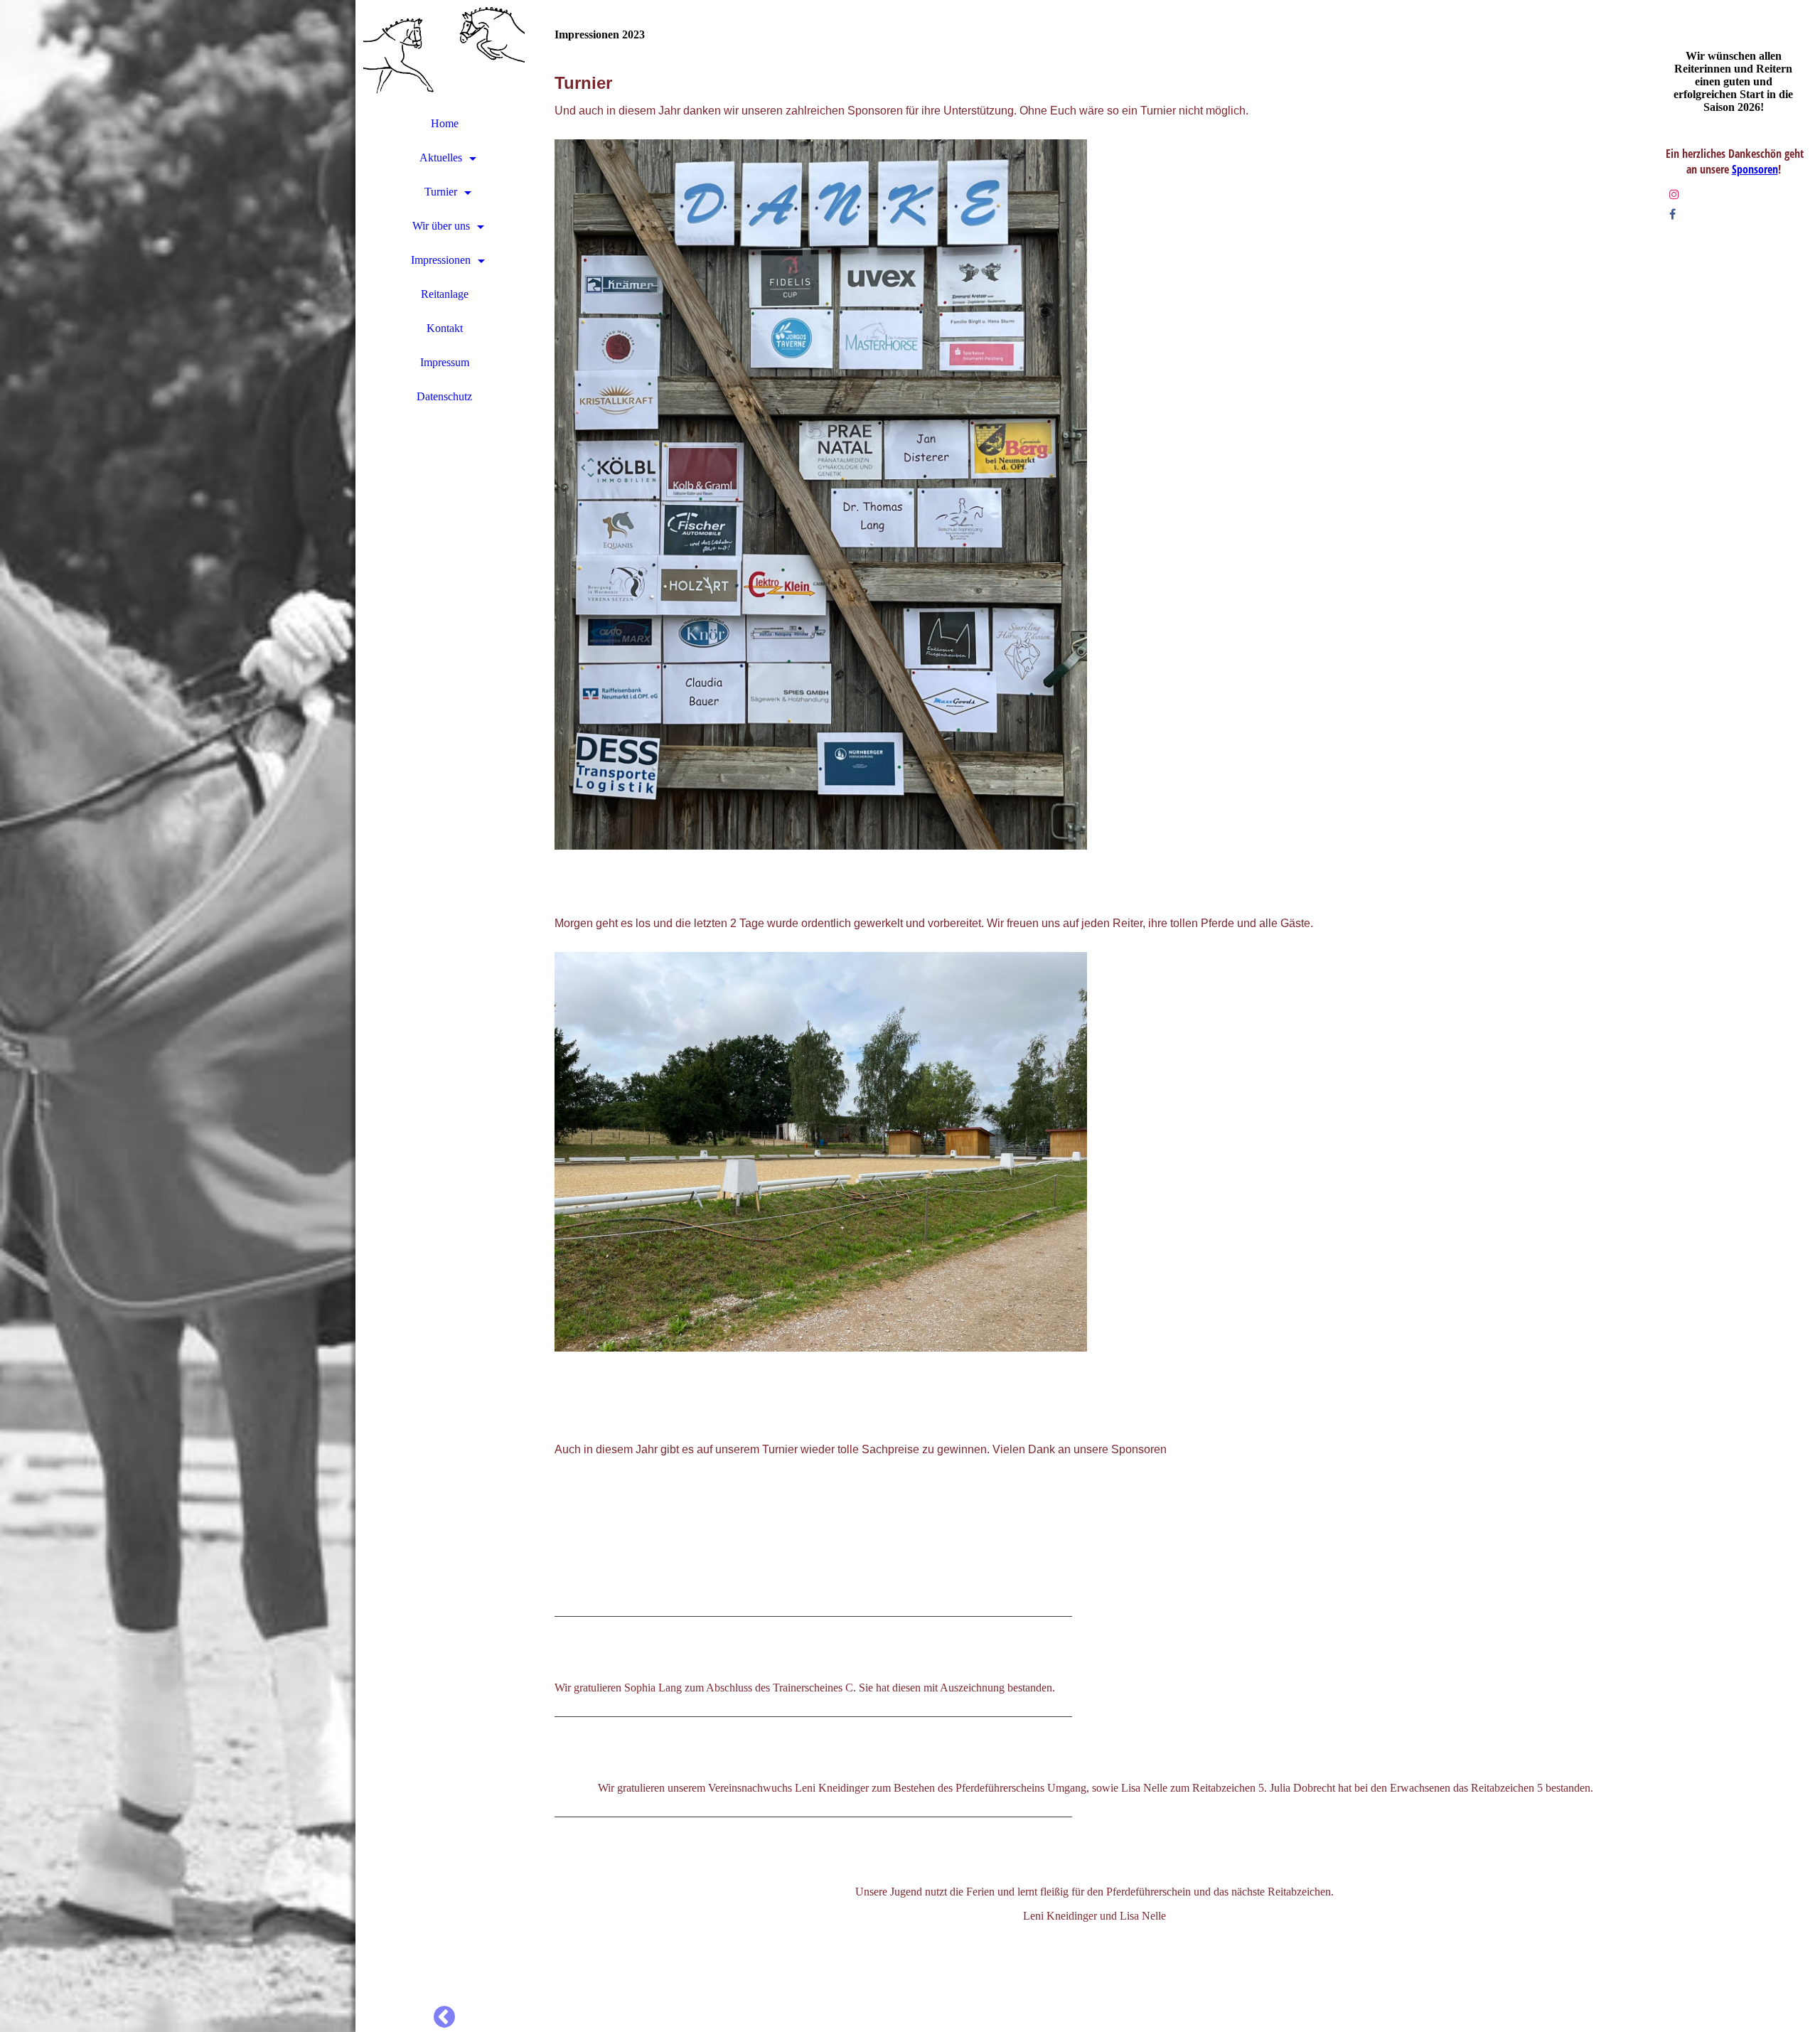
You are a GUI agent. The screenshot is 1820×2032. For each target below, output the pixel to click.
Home (445, 123)
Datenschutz (444, 396)
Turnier (441, 192)
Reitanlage (445, 294)
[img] (178, 1016)
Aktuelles (441, 157)
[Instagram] (1674, 194)
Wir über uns (441, 226)
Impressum (445, 362)
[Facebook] (1672, 214)
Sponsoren (1755, 169)
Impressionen (441, 260)
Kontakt (445, 328)
